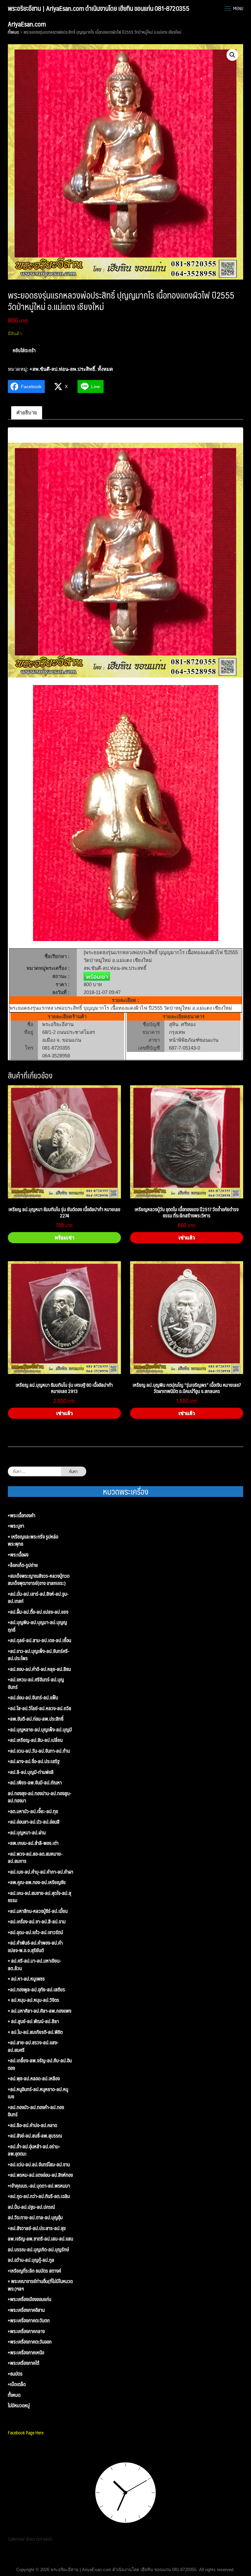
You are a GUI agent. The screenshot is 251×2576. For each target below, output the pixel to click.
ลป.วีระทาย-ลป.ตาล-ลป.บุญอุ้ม (35, 2217)
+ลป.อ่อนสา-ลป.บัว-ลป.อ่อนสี (34, 1822)
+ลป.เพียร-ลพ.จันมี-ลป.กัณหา (35, 1783)
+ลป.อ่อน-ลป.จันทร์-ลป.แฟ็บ (33, 1698)
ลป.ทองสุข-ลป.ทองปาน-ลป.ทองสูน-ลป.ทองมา (40, 1797)
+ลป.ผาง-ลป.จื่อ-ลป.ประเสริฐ (34, 1761)
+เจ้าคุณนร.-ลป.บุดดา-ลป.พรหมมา (39, 2186)
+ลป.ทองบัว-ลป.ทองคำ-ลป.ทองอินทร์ (36, 2111)
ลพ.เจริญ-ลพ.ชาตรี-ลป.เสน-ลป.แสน (41, 2239)
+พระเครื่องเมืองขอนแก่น (30, 2299)
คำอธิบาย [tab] (27, 412)
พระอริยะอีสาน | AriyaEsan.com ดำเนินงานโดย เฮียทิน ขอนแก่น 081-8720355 (99, 8)
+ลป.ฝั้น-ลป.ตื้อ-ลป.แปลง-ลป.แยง (38, 1612)
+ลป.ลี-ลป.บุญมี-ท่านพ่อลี (31, 1772)
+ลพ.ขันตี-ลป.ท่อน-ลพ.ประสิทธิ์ (62, 369)
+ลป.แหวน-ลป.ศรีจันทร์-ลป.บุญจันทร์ (36, 1683)
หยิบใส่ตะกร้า (24, 350)
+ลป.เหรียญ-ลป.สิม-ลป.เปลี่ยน (35, 1740)
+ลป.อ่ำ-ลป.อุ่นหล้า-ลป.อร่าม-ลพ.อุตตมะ (34, 2150)
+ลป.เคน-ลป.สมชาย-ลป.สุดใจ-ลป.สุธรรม (40, 1897)
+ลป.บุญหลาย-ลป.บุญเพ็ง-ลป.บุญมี (40, 1730)
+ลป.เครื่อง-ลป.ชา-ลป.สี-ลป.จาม (37, 1922)
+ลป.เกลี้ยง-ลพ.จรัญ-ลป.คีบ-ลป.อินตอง (40, 2064)
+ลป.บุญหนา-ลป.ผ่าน (27, 1833)
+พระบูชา (16, 1526)
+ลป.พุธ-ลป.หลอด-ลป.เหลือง (34, 2078)
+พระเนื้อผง (18, 1555)
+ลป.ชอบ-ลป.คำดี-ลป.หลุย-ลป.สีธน (39, 1669)
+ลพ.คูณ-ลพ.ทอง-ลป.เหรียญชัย (37, 1882)
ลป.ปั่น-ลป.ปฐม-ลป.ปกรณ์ (31, 2207)
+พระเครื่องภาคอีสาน (26, 2310)
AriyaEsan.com (27, 24)
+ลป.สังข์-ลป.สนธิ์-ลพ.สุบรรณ (35, 2136)
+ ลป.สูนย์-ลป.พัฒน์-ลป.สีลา (33, 2021)
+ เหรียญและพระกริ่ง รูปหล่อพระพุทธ (33, 1540)
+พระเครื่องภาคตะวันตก (29, 2320)
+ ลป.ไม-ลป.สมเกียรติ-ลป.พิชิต (35, 2032)
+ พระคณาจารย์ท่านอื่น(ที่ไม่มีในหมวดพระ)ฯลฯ (40, 2285)
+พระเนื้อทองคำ (22, 1515)
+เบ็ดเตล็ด (17, 2384)
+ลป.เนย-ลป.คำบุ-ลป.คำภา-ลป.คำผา (41, 1872)
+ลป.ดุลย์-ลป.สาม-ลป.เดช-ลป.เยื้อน (40, 1640)
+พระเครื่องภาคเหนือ (26, 2353)
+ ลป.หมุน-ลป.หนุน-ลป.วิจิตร (33, 2000)
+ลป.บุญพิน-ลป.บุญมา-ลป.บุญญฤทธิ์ (37, 1626)
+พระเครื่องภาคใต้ (24, 2363)
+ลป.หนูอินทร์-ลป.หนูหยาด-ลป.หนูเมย (38, 2093)
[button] (232, 55)
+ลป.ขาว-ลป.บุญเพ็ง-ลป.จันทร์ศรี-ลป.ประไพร (39, 1655)
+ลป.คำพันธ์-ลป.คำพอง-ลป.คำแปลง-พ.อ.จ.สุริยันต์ (35, 1946)
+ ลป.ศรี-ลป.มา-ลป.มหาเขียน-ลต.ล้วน (34, 1964)
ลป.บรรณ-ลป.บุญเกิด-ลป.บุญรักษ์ (38, 2250)
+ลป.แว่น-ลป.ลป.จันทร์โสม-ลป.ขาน (39, 2164)
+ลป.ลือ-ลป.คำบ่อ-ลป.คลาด (33, 2125)
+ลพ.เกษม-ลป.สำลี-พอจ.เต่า (33, 1843)
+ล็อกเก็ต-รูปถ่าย (23, 1565)
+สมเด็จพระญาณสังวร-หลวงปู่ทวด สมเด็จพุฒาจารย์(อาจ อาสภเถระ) (39, 1580)
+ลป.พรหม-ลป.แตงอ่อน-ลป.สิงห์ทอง (40, 2175)
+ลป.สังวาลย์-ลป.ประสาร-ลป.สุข (37, 2228)
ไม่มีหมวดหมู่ (19, 2405)
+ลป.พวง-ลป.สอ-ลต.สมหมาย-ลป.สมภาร (35, 1857)
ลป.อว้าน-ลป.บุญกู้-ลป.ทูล (31, 2260)
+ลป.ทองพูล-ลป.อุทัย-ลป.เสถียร (36, 1990)
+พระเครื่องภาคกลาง (26, 2331)
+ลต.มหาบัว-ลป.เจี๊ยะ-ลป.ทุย (33, 1811)
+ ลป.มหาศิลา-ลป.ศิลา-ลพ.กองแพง (40, 2011)
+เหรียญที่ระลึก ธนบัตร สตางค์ (34, 2271)
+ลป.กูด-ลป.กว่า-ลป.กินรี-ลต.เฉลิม (39, 2196)
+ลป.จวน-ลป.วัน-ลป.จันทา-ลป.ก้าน (39, 1751)
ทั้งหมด (13, 32)
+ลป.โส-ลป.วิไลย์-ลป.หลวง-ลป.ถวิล (40, 1708)
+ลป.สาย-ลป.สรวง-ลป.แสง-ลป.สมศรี (33, 2046)
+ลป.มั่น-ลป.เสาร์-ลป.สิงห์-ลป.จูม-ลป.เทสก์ (38, 1597)
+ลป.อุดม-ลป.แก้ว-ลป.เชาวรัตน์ (35, 1932)
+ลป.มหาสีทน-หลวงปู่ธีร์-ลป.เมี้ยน (38, 1911)
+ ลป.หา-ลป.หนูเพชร (26, 1979)
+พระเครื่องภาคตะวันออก (30, 2342)
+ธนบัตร (15, 2374)
